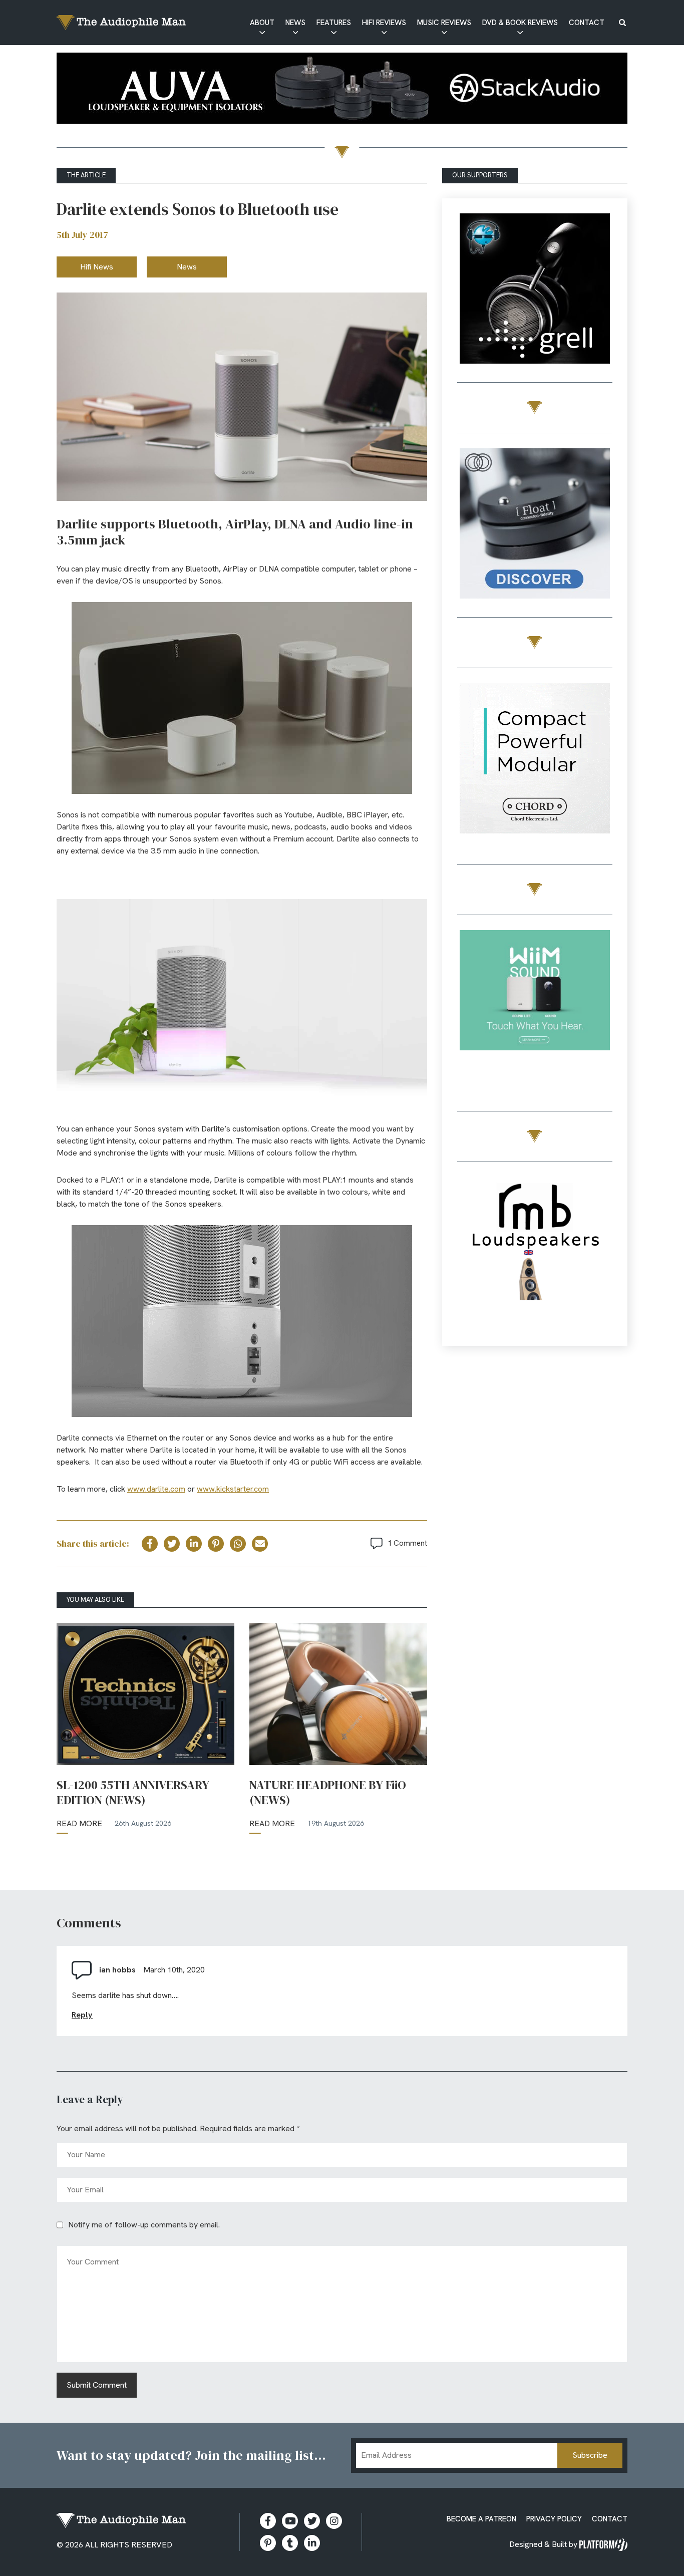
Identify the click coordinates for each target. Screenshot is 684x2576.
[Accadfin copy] (535, 760)
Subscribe (590, 2455)
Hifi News (97, 267)
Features (334, 23)
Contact (587, 23)
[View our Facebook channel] (290, 2521)
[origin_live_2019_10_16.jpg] (535, 1007)
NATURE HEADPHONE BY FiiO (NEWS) (328, 1793)
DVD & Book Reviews (520, 23)
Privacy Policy (554, 2519)
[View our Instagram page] (334, 2521)
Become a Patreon (481, 2519)
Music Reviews (444, 23)
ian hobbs (117, 1970)
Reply (82, 2015)
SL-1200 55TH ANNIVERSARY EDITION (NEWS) (133, 1793)
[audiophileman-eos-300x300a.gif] (535, 1254)
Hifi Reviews (384, 23)
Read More (79, 1823)
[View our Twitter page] (312, 2521)
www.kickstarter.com (233, 1489)
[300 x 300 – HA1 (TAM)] (535, 290)
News (295, 23)
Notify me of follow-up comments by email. (144, 2225)
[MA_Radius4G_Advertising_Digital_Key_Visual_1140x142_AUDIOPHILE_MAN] (342, 90)
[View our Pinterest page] (268, 2543)
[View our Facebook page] (268, 2521)
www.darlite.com (156, 1489)
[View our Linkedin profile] (312, 2543)
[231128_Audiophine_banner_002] (535, 525)
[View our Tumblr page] (290, 2543)
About (262, 23)
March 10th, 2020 (174, 1970)
